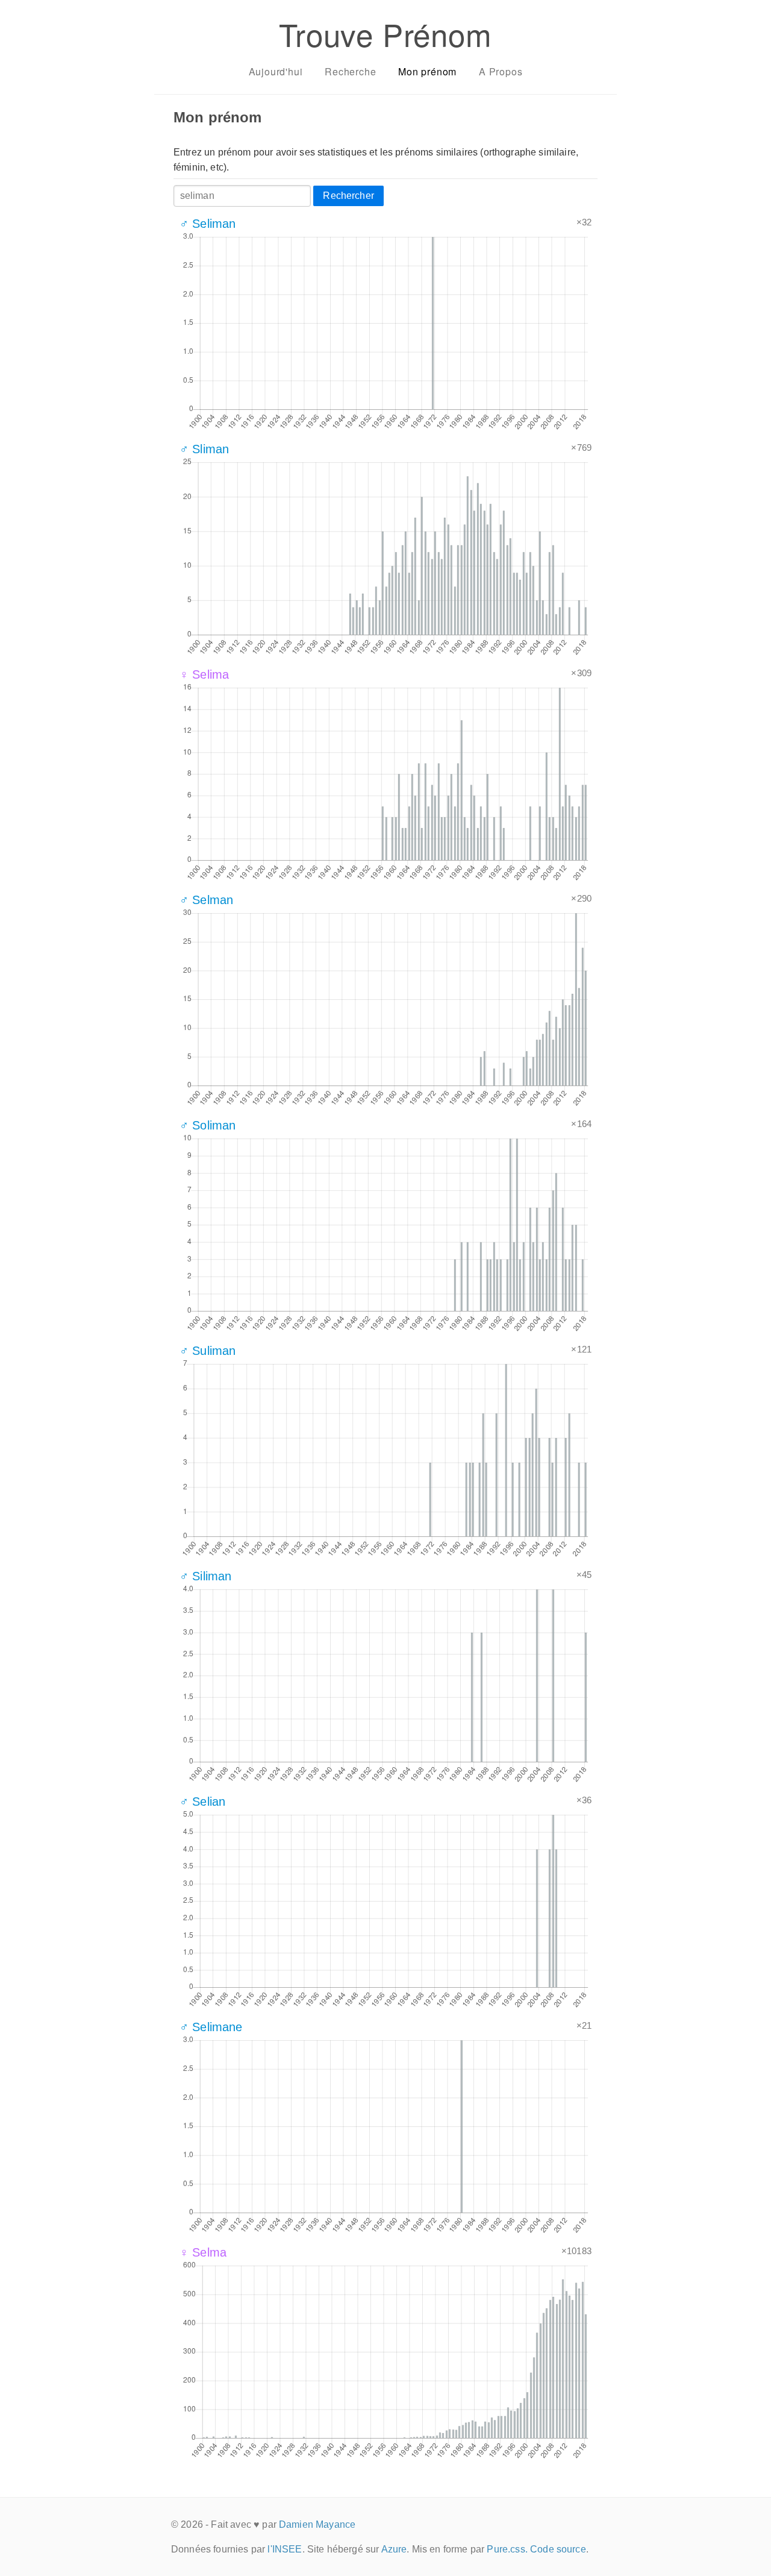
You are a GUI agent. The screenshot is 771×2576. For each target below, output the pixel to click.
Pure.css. (507, 2549)
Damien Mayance (317, 2524)
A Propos (501, 71)
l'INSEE (285, 2549)
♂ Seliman (208, 224)
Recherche (350, 71)
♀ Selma (203, 2252)
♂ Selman (206, 900)
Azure (394, 2549)
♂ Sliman (204, 449)
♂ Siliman (205, 1576)
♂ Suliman (208, 1351)
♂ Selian (202, 1802)
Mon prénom (427, 71)
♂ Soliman (208, 1125)
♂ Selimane (211, 2027)
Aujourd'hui (276, 71)
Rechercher (348, 196)
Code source (558, 2549)
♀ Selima (204, 674)
